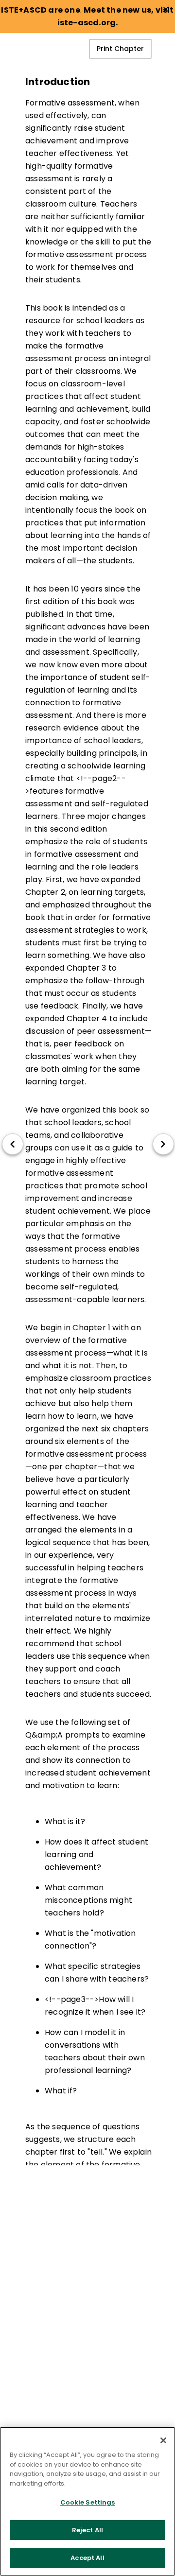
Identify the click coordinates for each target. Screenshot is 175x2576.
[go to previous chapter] (13, 1144)
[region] (87, 2501)
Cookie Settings (88, 2502)
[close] (166, 9)
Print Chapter (120, 49)
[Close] (163, 2440)
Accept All (87, 2558)
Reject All (87, 2530)
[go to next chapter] (163, 1144)
